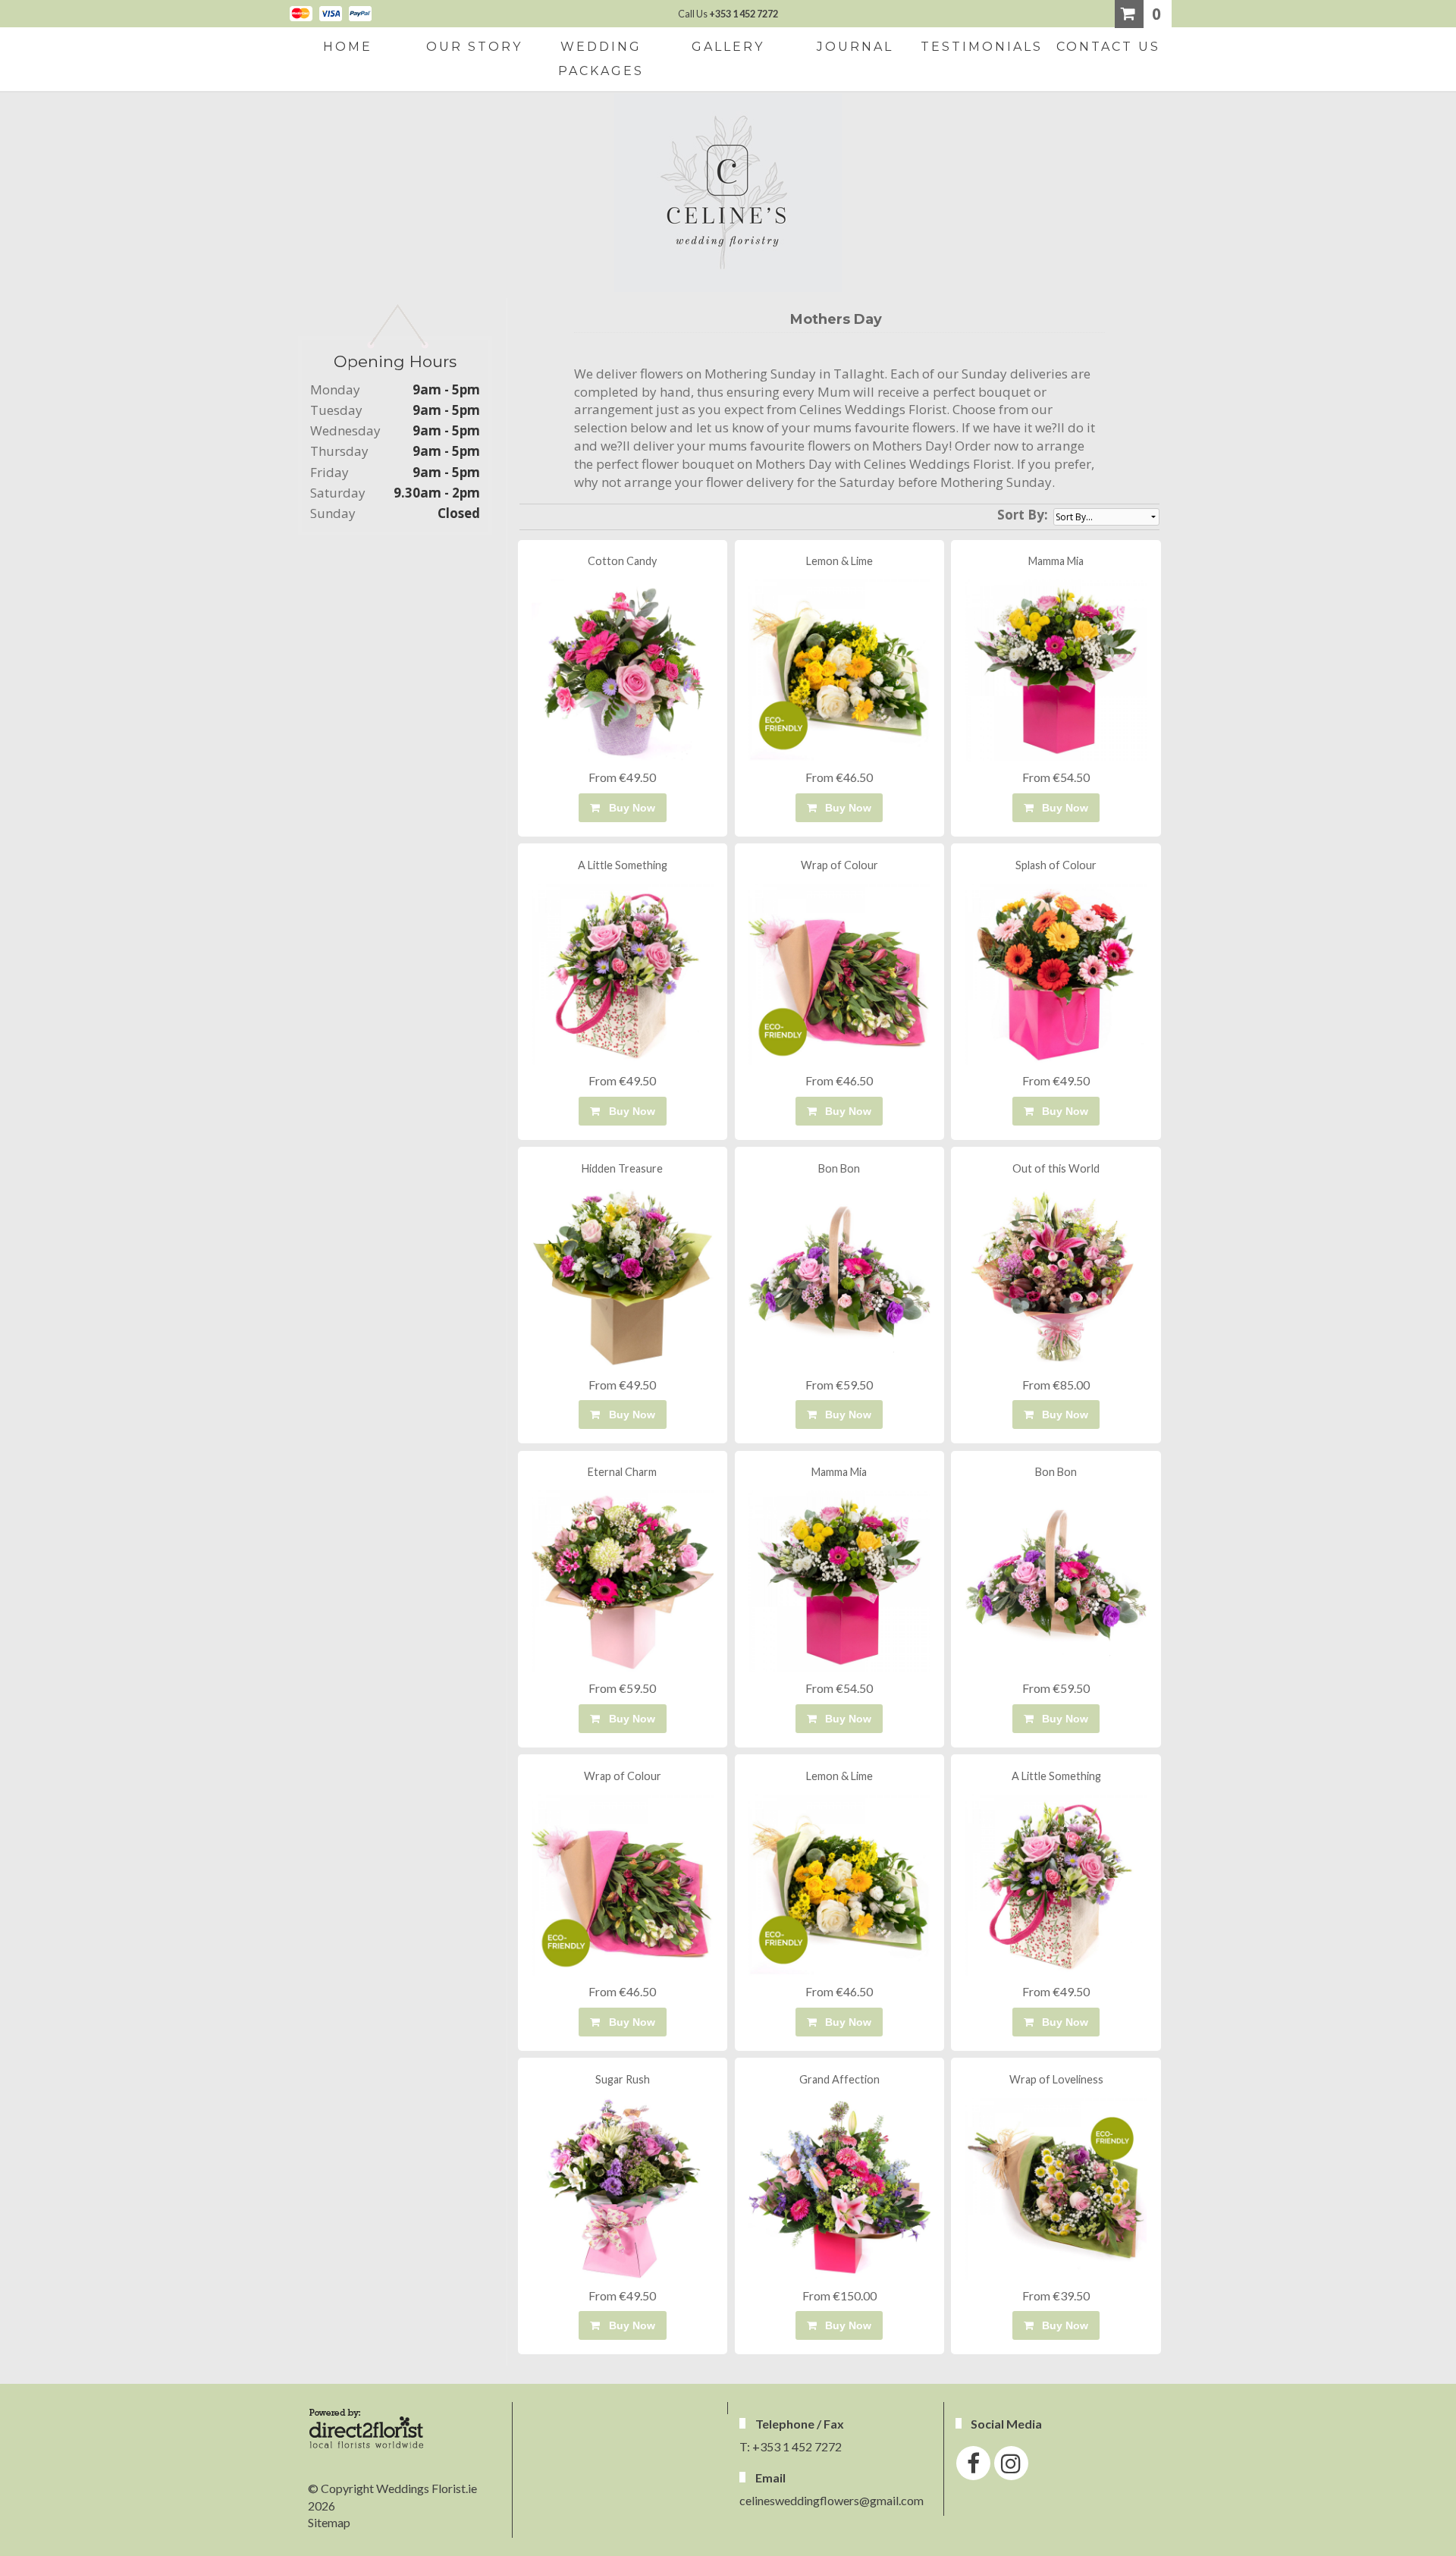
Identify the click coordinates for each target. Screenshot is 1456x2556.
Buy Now (629, 808)
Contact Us (1108, 47)
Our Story (474, 47)
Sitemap (329, 2522)
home (348, 47)
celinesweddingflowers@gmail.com (832, 2500)
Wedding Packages (601, 59)
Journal (855, 47)
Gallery (728, 47)
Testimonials (982, 47)
